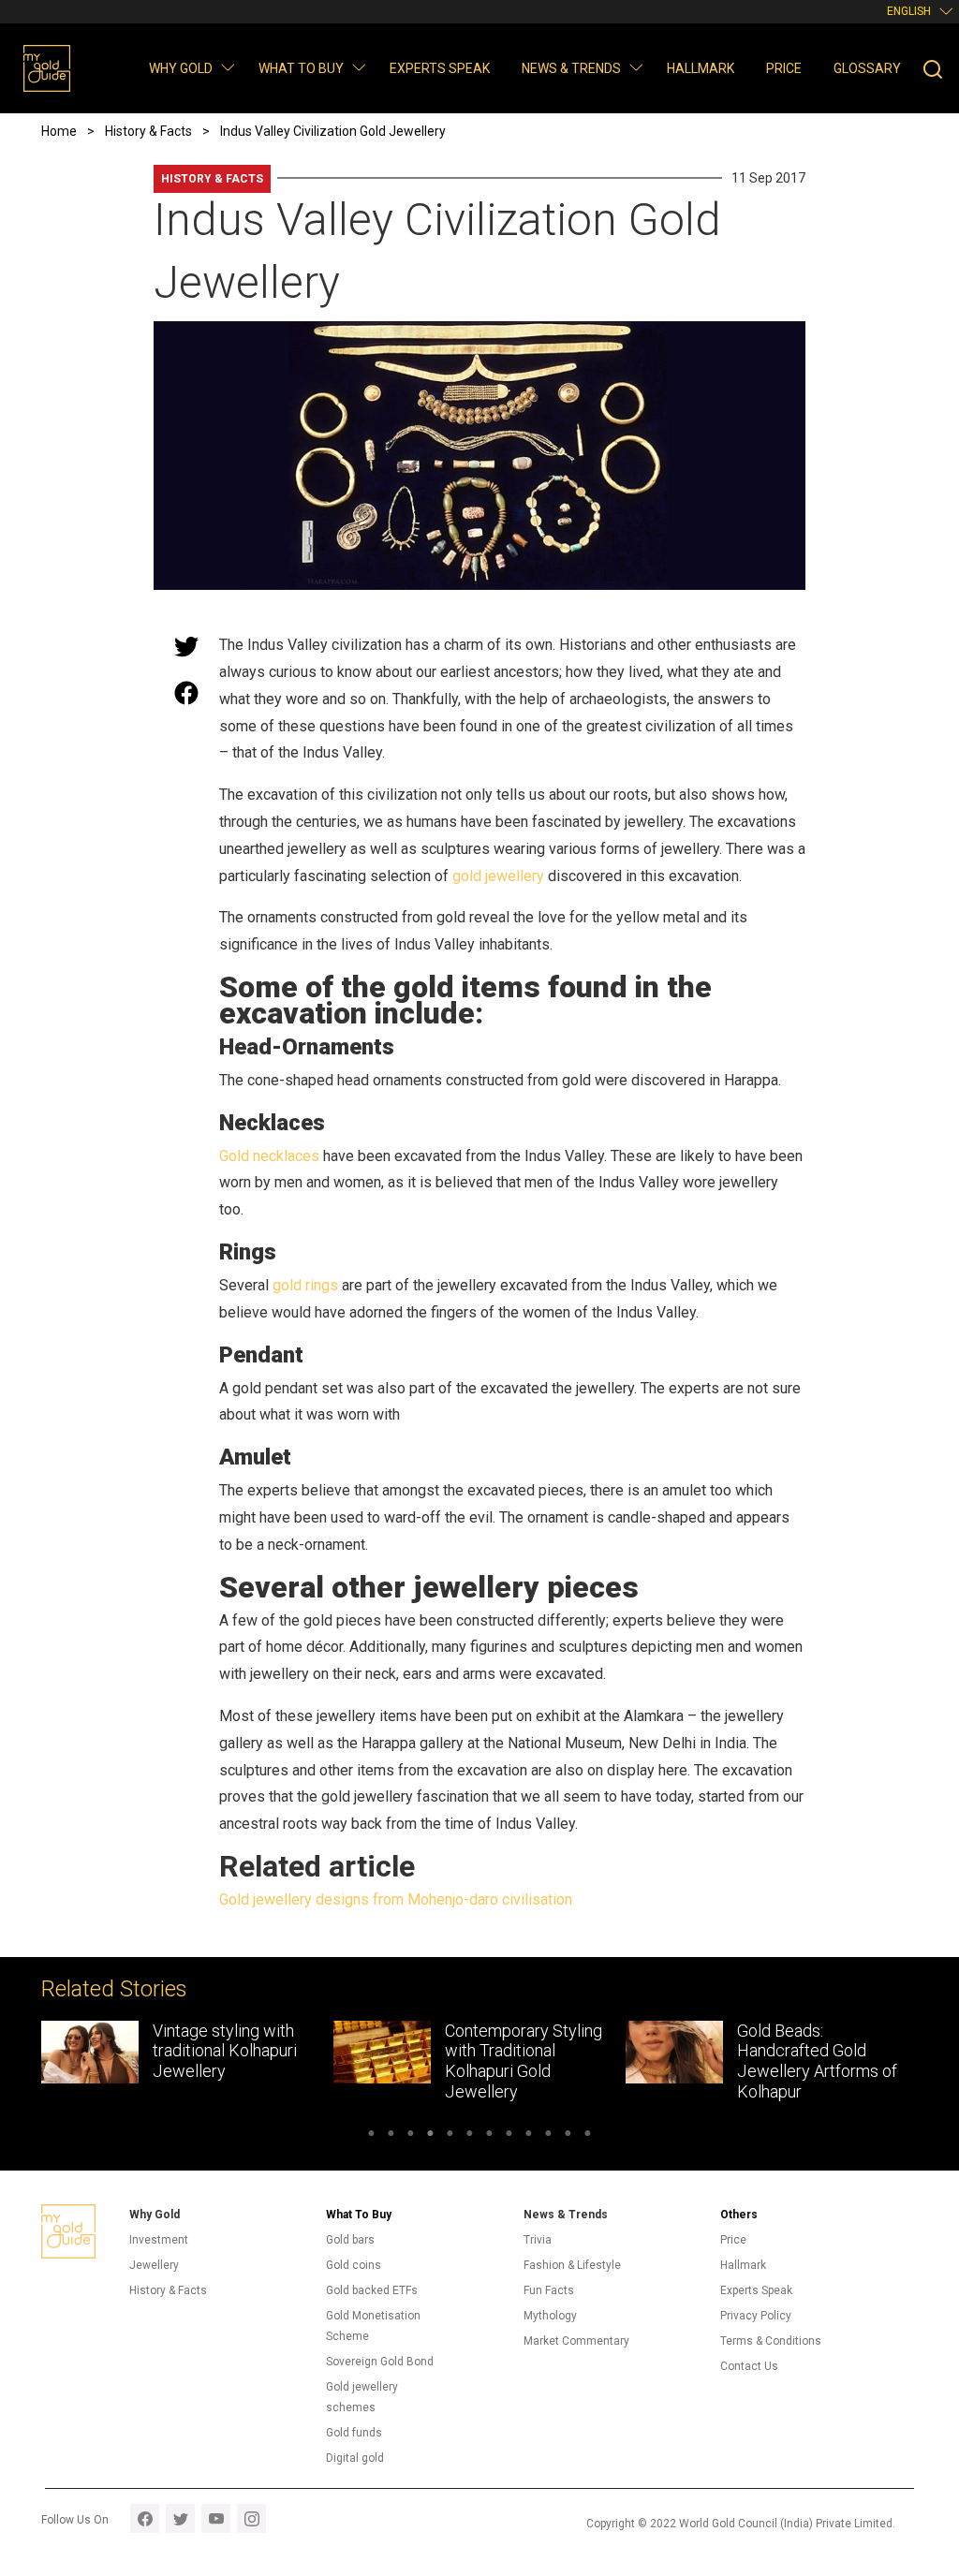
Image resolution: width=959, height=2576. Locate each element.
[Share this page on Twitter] (186, 646)
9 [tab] (529, 2136)
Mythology (550, 2316)
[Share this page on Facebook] (186, 693)
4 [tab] (430, 2136)
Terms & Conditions (771, 2341)
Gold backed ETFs (372, 2290)
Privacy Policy (756, 2316)
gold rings (305, 1285)
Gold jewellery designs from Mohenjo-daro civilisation (396, 1899)
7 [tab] (489, 2136)
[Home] (47, 68)
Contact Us (749, 2366)
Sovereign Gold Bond (380, 2362)
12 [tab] (588, 2136)
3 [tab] (411, 2136)
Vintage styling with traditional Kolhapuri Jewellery (95, 2051)
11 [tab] (568, 2136)
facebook (145, 2518)
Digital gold (355, 2458)
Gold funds (354, 2433)
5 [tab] (450, 2136)
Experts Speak (440, 68)
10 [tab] (548, 2136)
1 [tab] (371, 2136)
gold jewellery (498, 876)
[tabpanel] (349, 2066)
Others (739, 2215)
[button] (227, 67)
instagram (251, 2518)
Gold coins (354, 2265)
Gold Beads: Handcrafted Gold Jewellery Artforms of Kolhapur (687, 2061)
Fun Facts (549, 2290)
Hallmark (701, 68)
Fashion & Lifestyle (572, 2265)
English (909, 11)
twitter (180, 2518)
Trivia (538, 2240)
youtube (216, 2518)
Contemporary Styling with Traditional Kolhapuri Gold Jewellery (393, 2061)
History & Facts (212, 179)
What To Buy (359, 2215)
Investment (159, 2240)
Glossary (867, 68)
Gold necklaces (269, 1156)
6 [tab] (470, 2136)
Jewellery (154, 2265)
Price (784, 68)
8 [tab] (509, 2136)
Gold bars (350, 2240)
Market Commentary (576, 2341)
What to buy (301, 68)
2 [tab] (391, 2136)
